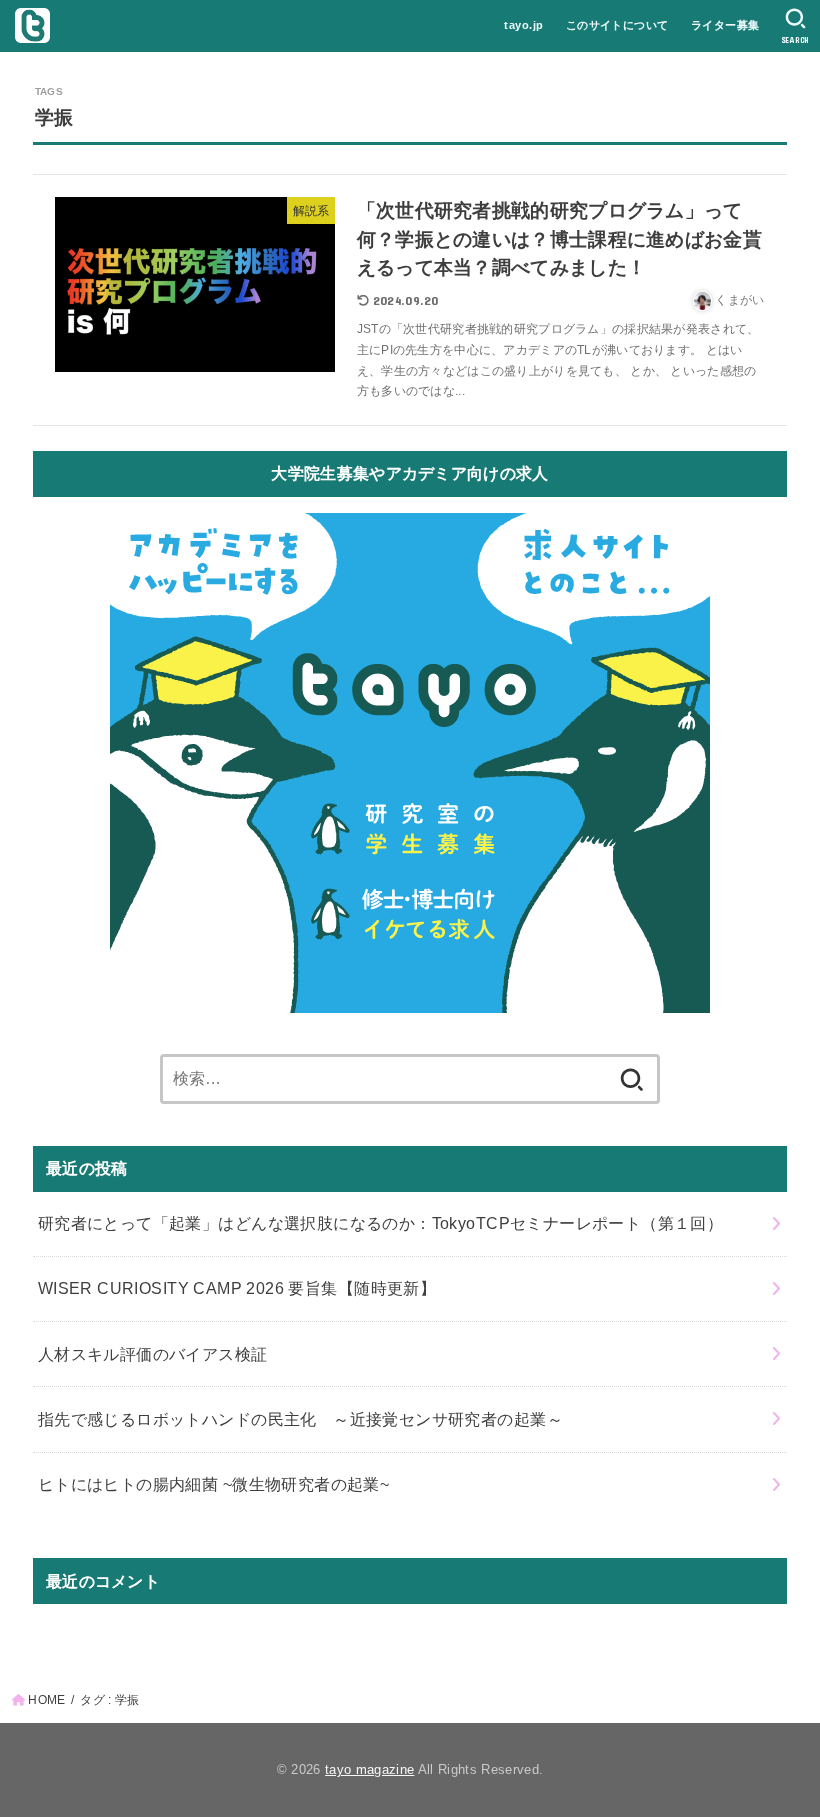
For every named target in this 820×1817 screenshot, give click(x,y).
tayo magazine (369, 1769)
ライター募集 (725, 25)
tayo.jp (523, 25)
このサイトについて (617, 25)
